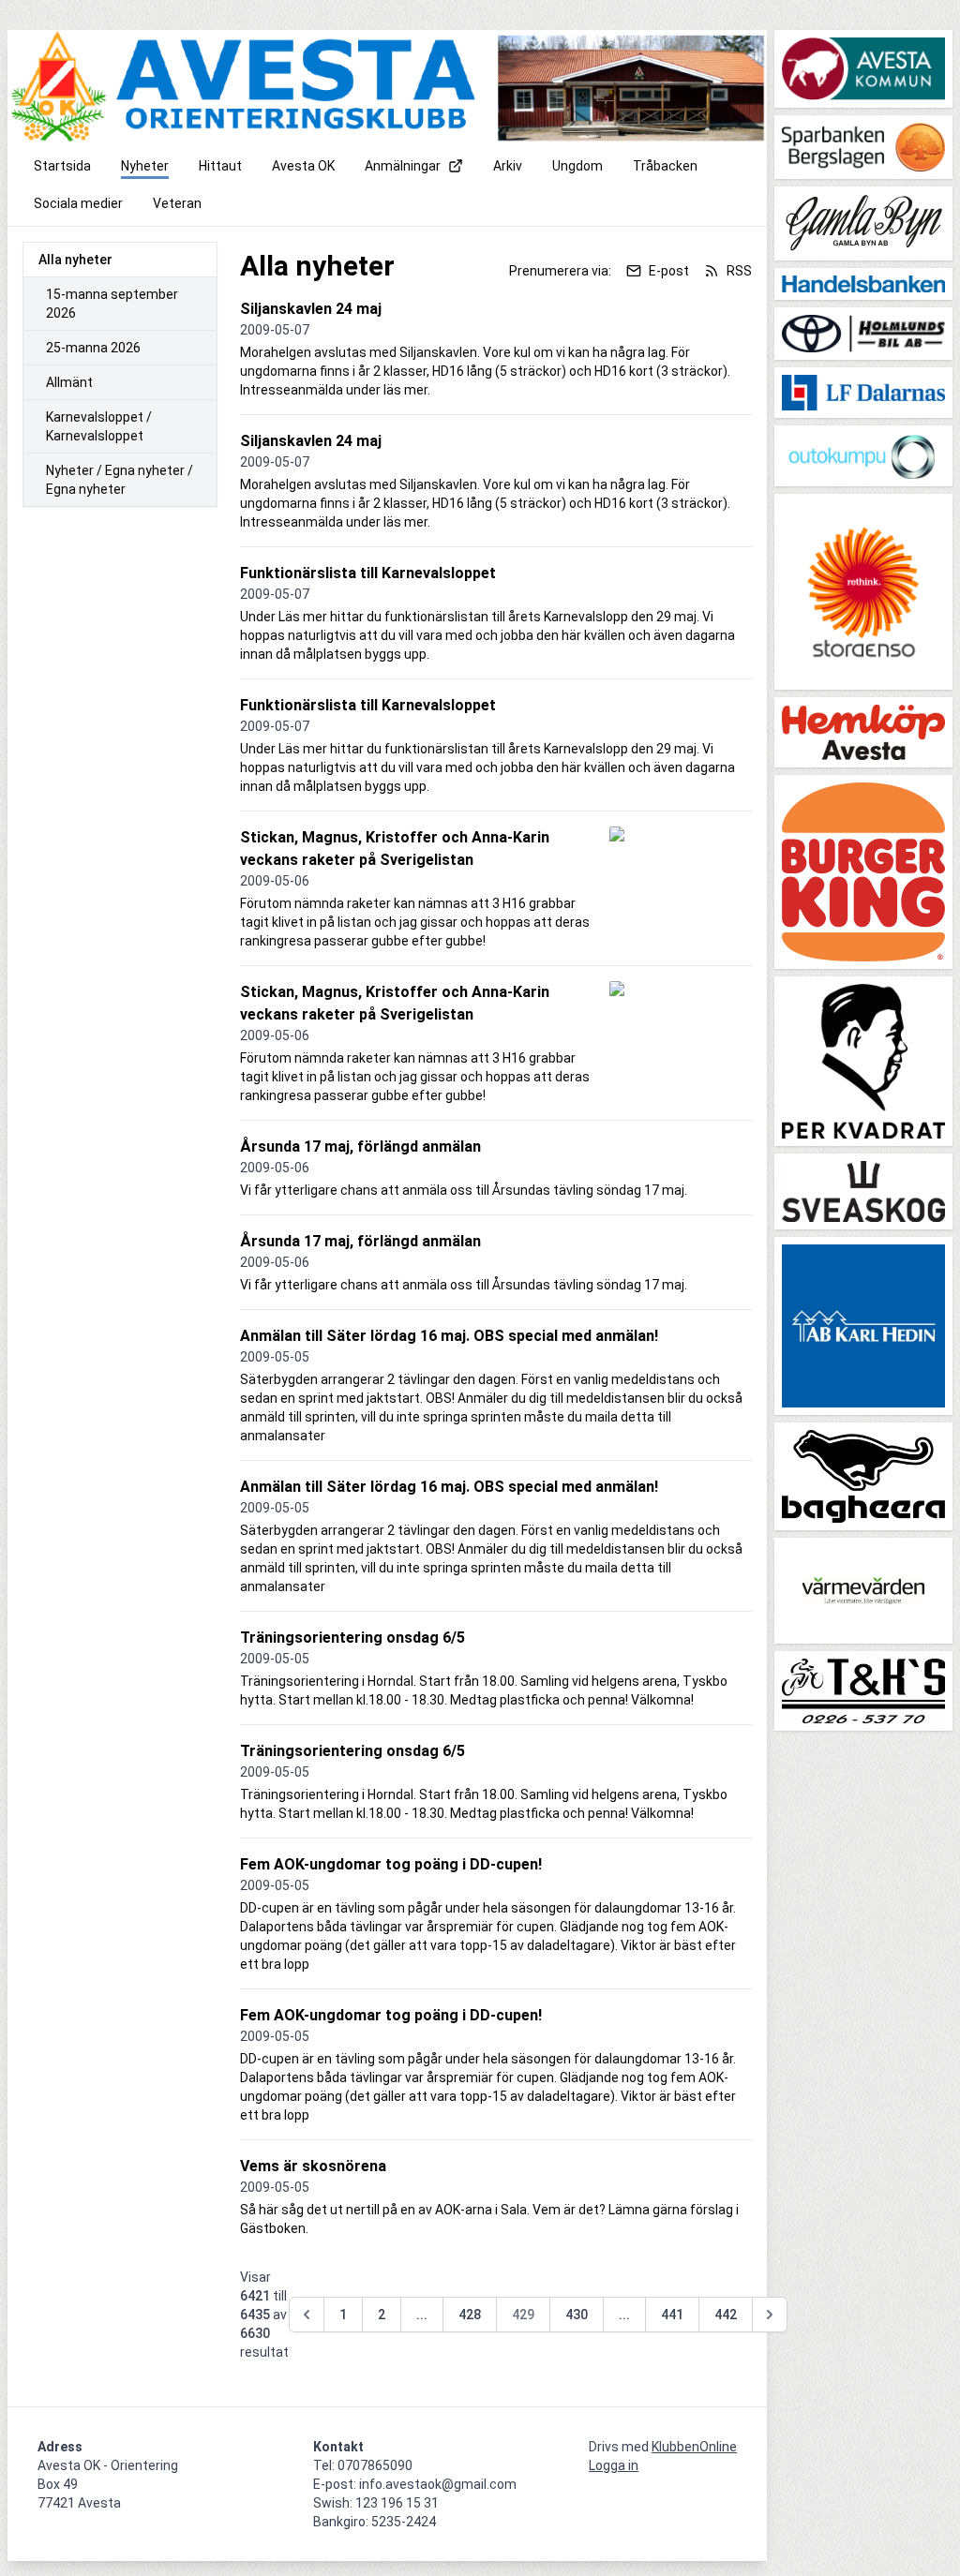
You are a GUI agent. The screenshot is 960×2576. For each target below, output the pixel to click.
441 (672, 2315)
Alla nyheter (75, 260)
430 (577, 2315)
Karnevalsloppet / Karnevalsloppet (99, 426)
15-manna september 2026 (112, 304)
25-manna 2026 (93, 348)
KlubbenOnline (694, 2447)
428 (470, 2315)
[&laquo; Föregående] (307, 2315)
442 (726, 2315)
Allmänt (69, 382)
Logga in (614, 2465)
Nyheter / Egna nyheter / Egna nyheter (120, 480)
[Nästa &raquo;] (770, 2315)
